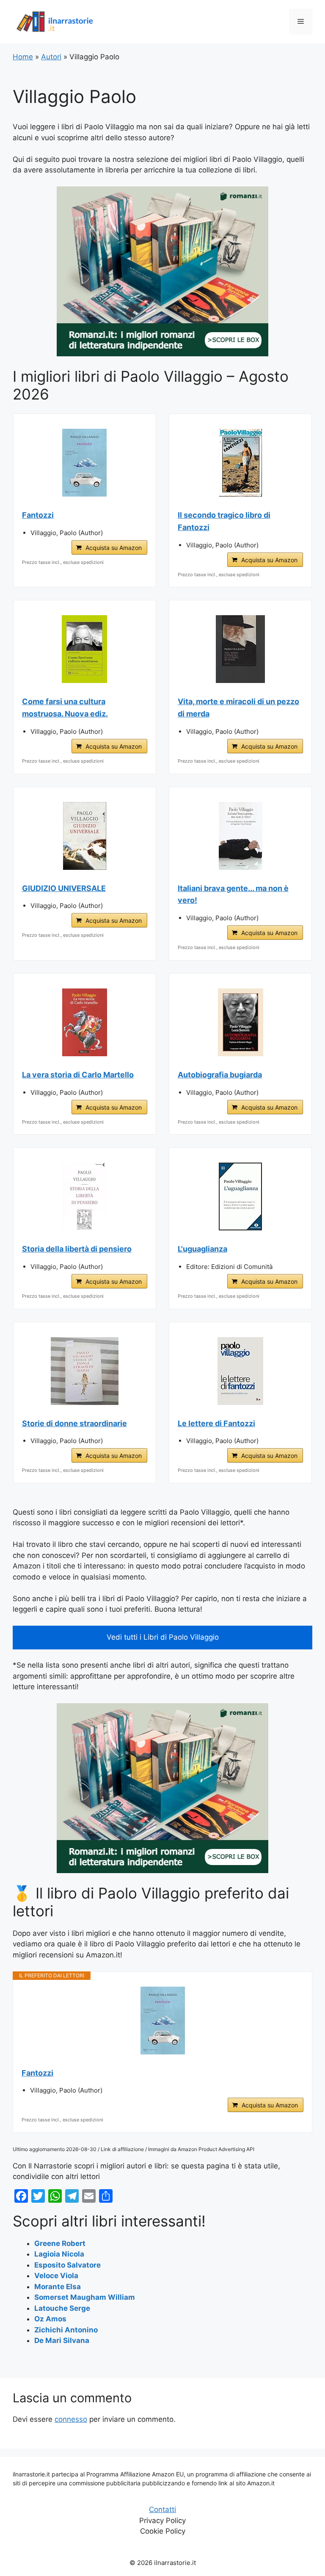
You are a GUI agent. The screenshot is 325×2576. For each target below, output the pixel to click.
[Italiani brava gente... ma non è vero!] (241, 836)
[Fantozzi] (85, 463)
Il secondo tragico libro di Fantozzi (224, 521)
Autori (51, 57)
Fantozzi (38, 515)
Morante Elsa (58, 2287)
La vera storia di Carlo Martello (78, 1075)
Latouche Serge (62, 2308)
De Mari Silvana (62, 2340)
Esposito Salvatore (67, 2265)
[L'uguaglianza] (241, 1196)
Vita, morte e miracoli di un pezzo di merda (238, 708)
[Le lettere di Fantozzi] (241, 1371)
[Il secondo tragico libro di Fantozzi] (241, 463)
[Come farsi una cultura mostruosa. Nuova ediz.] (85, 649)
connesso (71, 2419)
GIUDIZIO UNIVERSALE (64, 888)
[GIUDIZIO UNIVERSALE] (85, 836)
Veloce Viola (56, 2276)
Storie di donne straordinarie (74, 1423)
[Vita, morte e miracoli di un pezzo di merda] (241, 649)
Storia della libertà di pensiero (77, 1249)
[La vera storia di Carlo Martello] (85, 1022)
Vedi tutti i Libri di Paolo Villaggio (163, 1637)
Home (23, 57)
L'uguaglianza (202, 1249)
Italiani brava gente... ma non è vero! (233, 894)
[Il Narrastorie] (55, 21)
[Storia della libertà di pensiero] (85, 1196)
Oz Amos (50, 2319)
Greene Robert (60, 2243)
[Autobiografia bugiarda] (241, 1022)
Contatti (162, 2509)
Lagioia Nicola (59, 2254)
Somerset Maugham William (85, 2297)
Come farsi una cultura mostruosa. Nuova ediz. (65, 708)
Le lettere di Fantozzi (216, 1423)
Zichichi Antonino (66, 2330)
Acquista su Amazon (114, 548)
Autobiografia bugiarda (220, 1075)
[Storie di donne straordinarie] (85, 1371)
